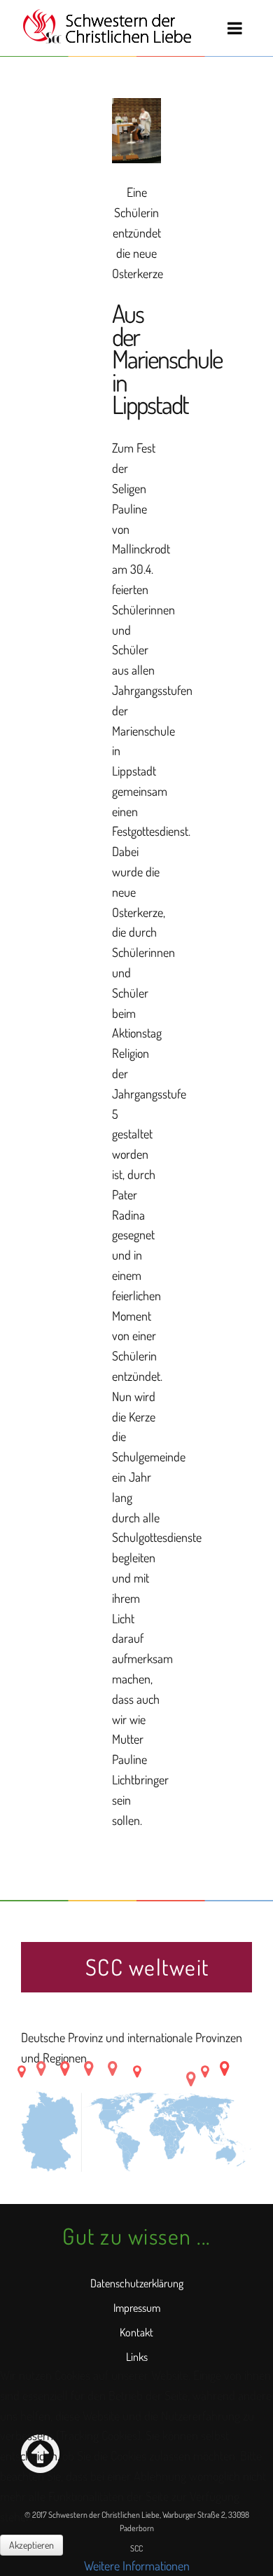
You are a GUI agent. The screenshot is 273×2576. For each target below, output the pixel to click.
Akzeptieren (31, 2545)
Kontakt (136, 2332)
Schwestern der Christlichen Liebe (107, 27)
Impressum (137, 2308)
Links (137, 2357)
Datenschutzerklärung (137, 2283)
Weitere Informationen (137, 2565)
